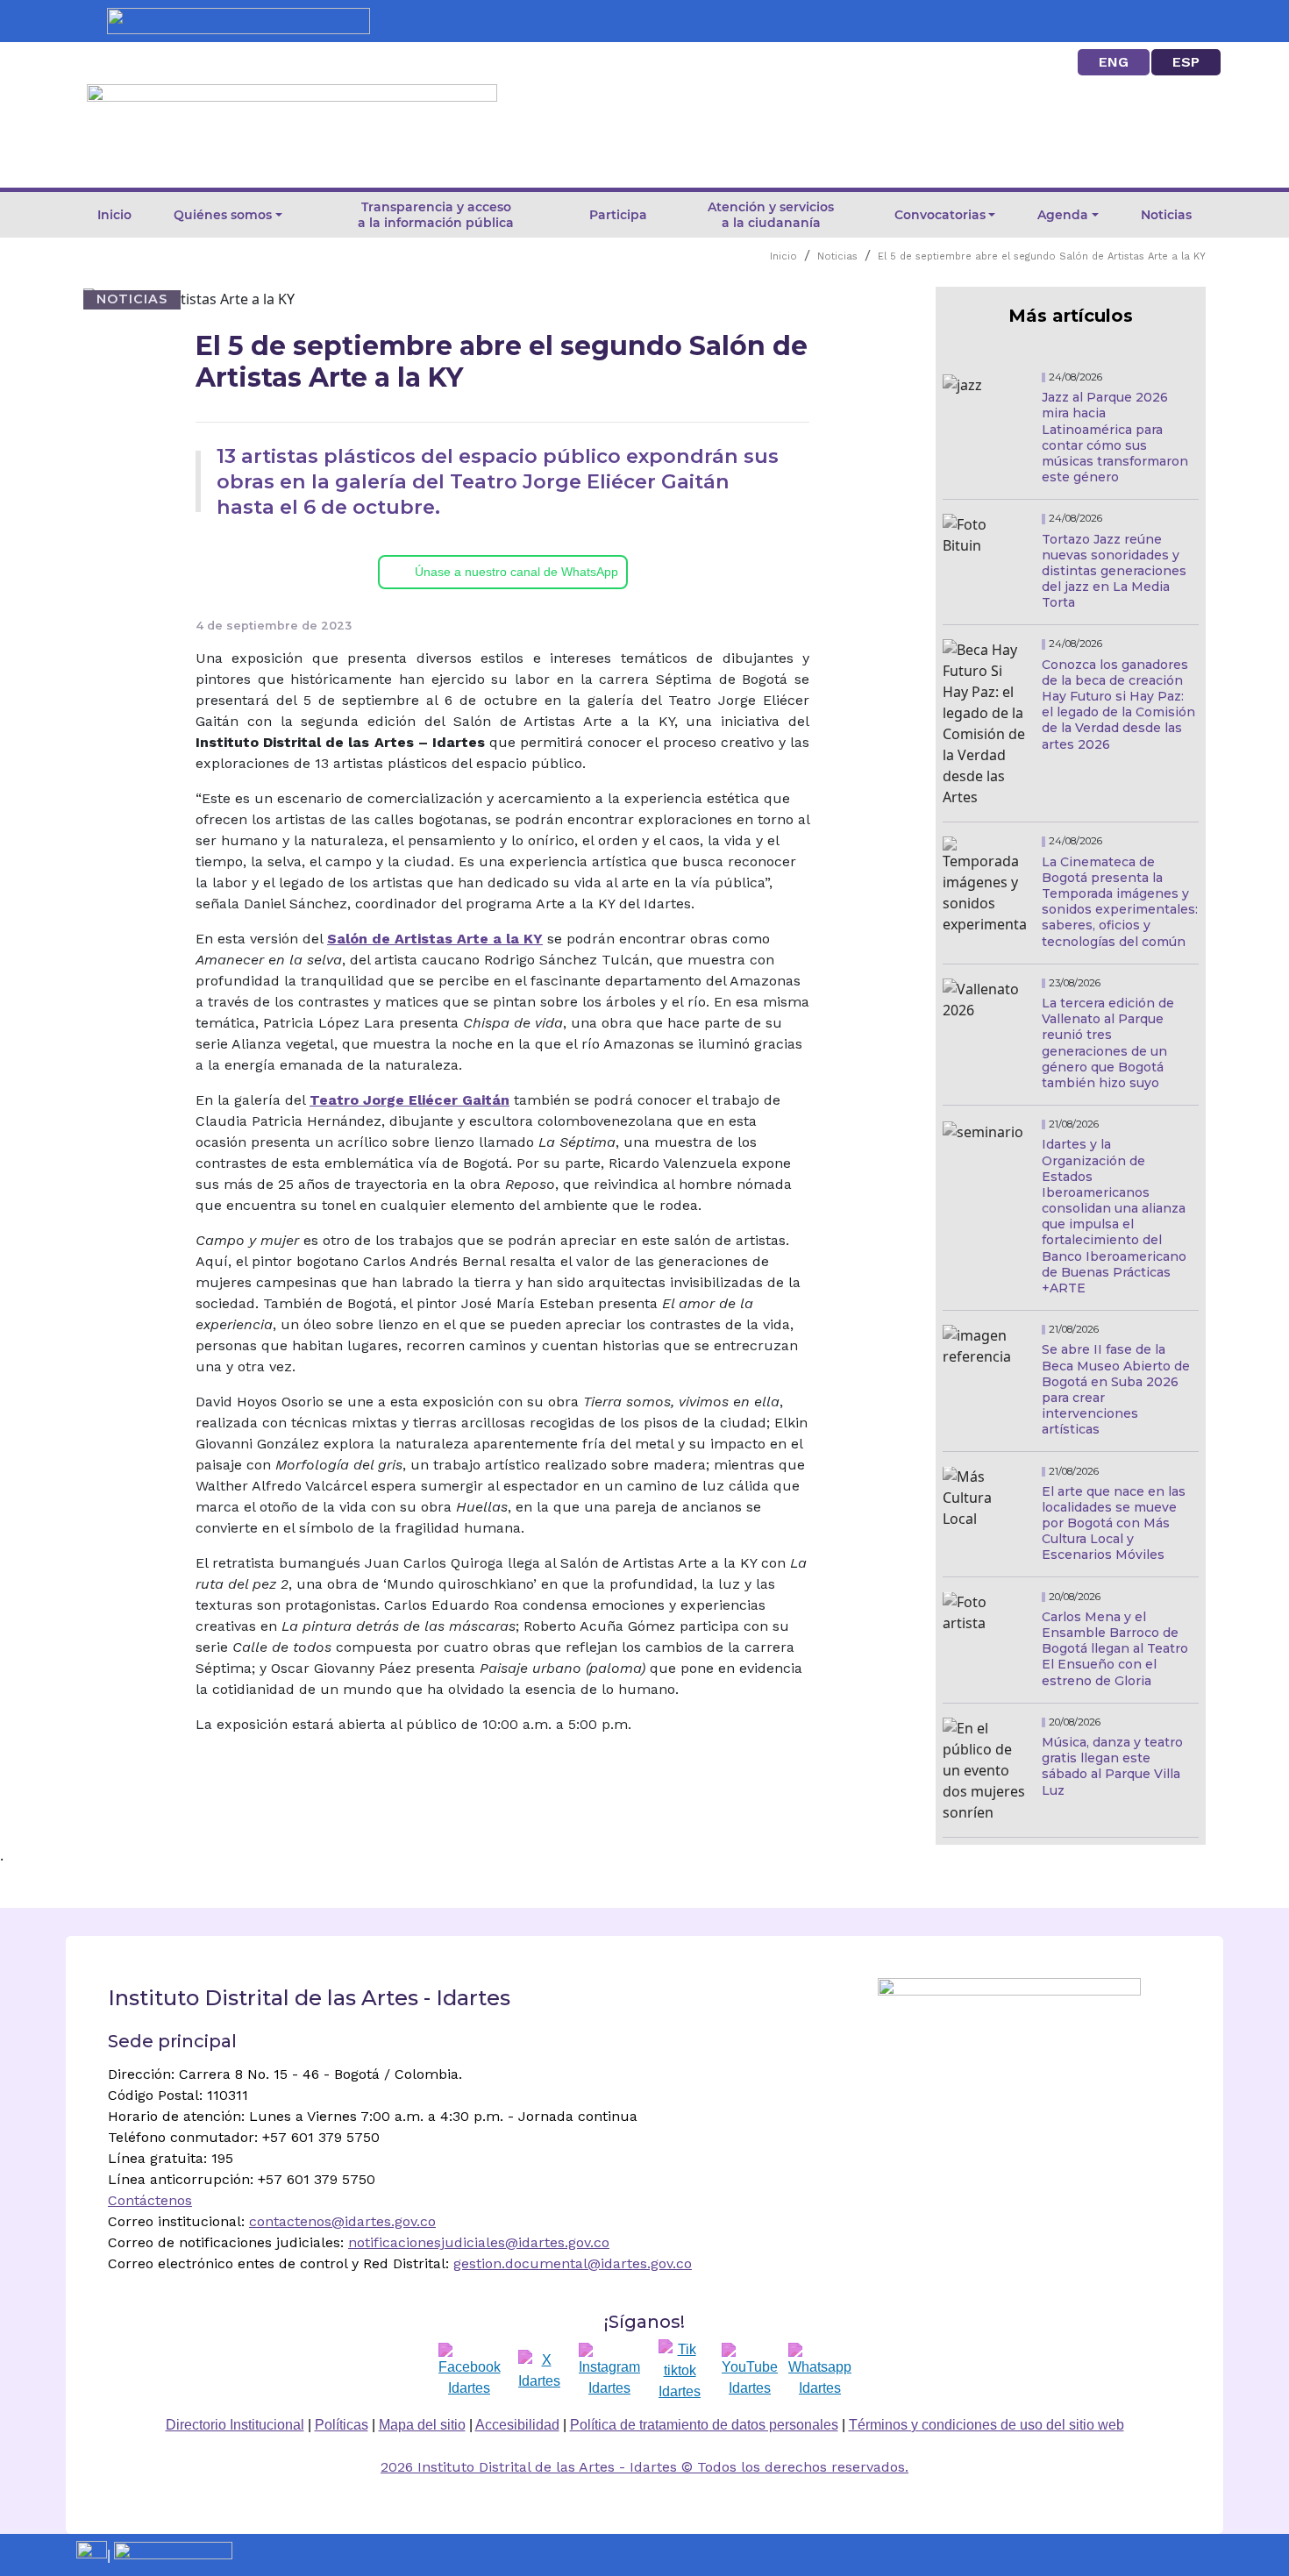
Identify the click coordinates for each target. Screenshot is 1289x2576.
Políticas (342, 2425)
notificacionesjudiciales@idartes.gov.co (479, 2242)
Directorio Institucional (235, 2425)
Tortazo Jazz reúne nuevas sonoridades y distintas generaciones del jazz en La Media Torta (1114, 571)
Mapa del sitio (422, 2425)
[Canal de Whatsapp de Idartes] (820, 2371)
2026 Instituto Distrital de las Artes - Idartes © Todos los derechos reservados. (644, 2467)
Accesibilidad (517, 2425)
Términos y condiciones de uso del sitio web (986, 2425)
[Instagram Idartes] (609, 2371)
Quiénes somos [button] (223, 215)
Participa (618, 215)
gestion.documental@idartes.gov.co (573, 2263)
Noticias (1166, 215)
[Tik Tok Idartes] (680, 2371)
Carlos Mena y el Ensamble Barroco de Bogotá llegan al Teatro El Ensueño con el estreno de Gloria (1115, 1649)
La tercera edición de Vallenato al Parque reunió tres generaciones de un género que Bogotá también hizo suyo (1108, 1043)
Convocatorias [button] (940, 215)
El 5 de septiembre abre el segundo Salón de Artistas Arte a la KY (1042, 256)
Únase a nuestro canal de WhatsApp (516, 572)
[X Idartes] (539, 2371)
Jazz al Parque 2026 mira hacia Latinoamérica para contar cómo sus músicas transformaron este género (1115, 437)
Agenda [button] (1063, 215)
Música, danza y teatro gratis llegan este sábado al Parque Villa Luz (1112, 1766)
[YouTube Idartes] (750, 2371)
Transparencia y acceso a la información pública (436, 215)
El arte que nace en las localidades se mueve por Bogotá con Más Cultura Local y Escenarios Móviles (1114, 1523)
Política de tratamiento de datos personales (704, 2425)
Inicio (114, 215)
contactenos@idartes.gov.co (342, 2221)
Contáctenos (150, 2200)
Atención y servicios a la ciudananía (771, 215)
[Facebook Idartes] (470, 2371)
